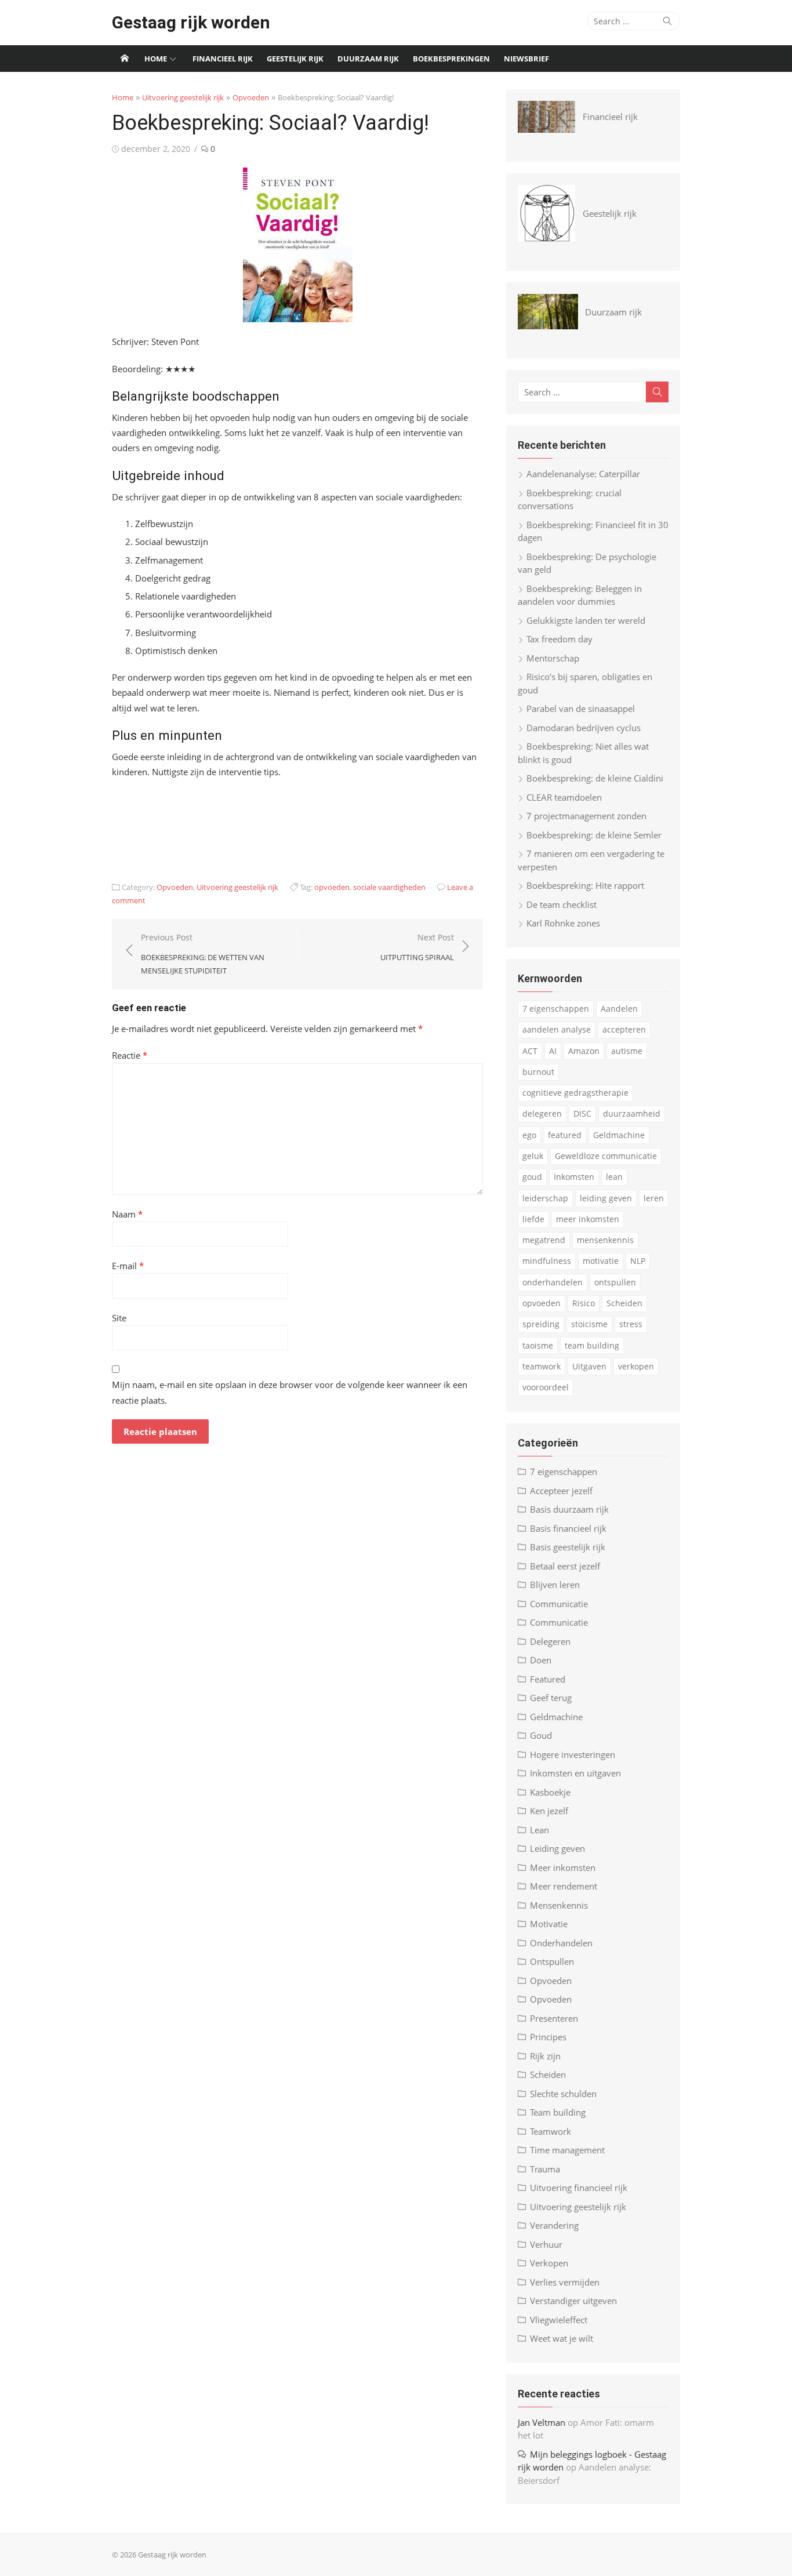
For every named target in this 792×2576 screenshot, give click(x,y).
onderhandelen (553, 1282)
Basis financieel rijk (568, 1528)
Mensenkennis (559, 1905)
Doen (541, 1660)
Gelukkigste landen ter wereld (586, 620)
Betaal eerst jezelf (565, 1566)
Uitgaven (589, 1366)
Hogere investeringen (573, 1754)
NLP (638, 1261)
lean (614, 1177)
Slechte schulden (563, 2094)
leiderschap (545, 1198)
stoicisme (589, 1324)
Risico (584, 1303)
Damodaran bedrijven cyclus (584, 728)
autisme (627, 1051)
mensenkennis (605, 1240)
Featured (548, 1679)
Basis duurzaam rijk (569, 1509)
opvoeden (332, 887)
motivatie (601, 1261)
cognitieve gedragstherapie (575, 1093)
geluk (533, 1156)
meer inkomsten (588, 1219)
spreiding (541, 1324)
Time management (567, 2150)
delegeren (542, 1113)
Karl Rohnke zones (563, 923)
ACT (530, 1051)
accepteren (624, 1029)
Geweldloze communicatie (606, 1156)
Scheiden (624, 1303)
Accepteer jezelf (561, 1491)
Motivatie (549, 1924)
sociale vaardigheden (389, 887)
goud (532, 1177)
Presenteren (554, 2018)
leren (654, 1198)
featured (565, 1135)
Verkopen (549, 2263)
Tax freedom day (560, 639)
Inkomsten (574, 1177)
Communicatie (559, 1604)
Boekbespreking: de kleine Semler (594, 835)
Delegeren (550, 1641)
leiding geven (606, 1198)
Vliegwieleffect (559, 2320)
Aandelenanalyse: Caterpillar (583, 474)
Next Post (417, 947)
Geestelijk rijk (295, 59)
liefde (533, 1219)
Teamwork (551, 2131)
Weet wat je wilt (562, 2338)
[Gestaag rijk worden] (125, 59)
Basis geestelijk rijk (568, 1547)
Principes (548, 2037)
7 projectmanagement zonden (586, 816)
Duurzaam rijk (368, 59)
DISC (582, 1113)
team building (592, 1345)
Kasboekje (550, 1792)
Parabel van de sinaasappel (581, 709)
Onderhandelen (561, 1943)
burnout (538, 1072)
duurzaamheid (632, 1113)
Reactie (130, 1055)
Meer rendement (564, 1886)
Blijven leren (555, 1585)
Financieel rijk (223, 59)
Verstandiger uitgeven (573, 2301)
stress (631, 1324)
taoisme (538, 1345)
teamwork (542, 1366)
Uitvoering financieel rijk (579, 2188)
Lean (539, 1830)
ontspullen (615, 1282)
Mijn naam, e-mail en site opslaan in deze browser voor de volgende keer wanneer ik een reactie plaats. (290, 1392)
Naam (127, 1214)
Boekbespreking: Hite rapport (585, 885)
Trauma (545, 2169)
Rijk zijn (545, 2056)
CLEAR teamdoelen (564, 797)
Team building (558, 2112)
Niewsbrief (526, 59)
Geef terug (551, 1698)
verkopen (636, 1366)
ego (529, 1135)
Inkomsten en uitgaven (575, 1773)
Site (119, 1318)
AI (553, 1051)
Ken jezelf (549, 1811)
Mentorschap (553, 658)
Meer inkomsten (563, 1867)
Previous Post (203, 953)
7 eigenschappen (556, 1009)
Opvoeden (251, 97)
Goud (541, 1735)
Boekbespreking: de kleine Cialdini (595, 778)
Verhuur (546, 2244)
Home (156, 59)
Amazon (584, 1051)
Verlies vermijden (565, 2282)
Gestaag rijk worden (191, 22)
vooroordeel (546, 1387)
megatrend (544, 1240)
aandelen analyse (557, 1029)
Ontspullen (552, 1961)
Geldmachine (619, 1135)
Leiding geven (557, 1848)
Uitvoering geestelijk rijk (183, 97)
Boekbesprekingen (451, 59)
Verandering (554, 2225)
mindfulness (547, 1261)
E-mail (128, 1266)
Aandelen (619, 1009)
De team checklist (562, 904)
